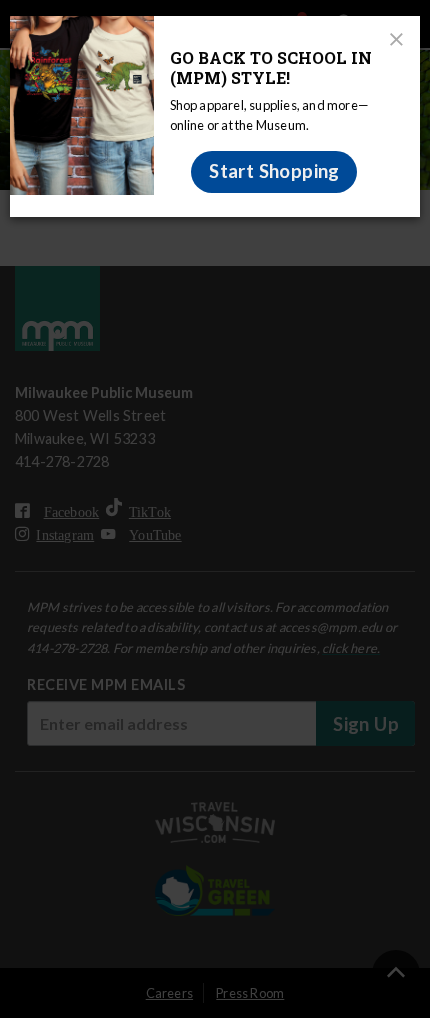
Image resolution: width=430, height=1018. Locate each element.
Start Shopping (274, 171)
